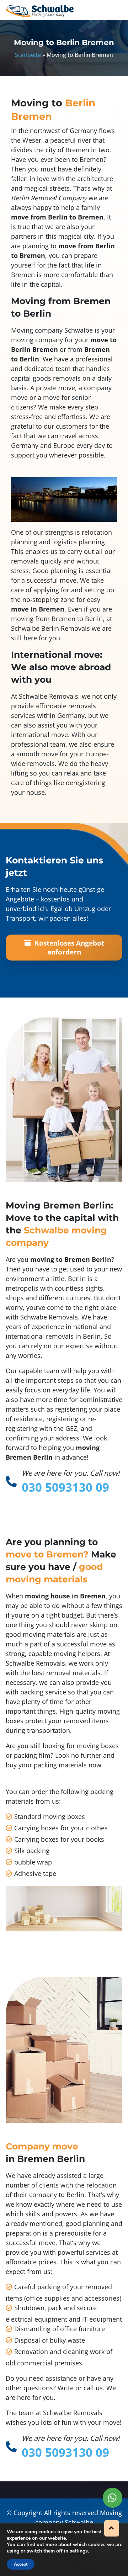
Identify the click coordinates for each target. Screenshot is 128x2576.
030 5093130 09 (65, 1487)
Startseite (28, 55)
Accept (21, 2564)
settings (79, 2551)
